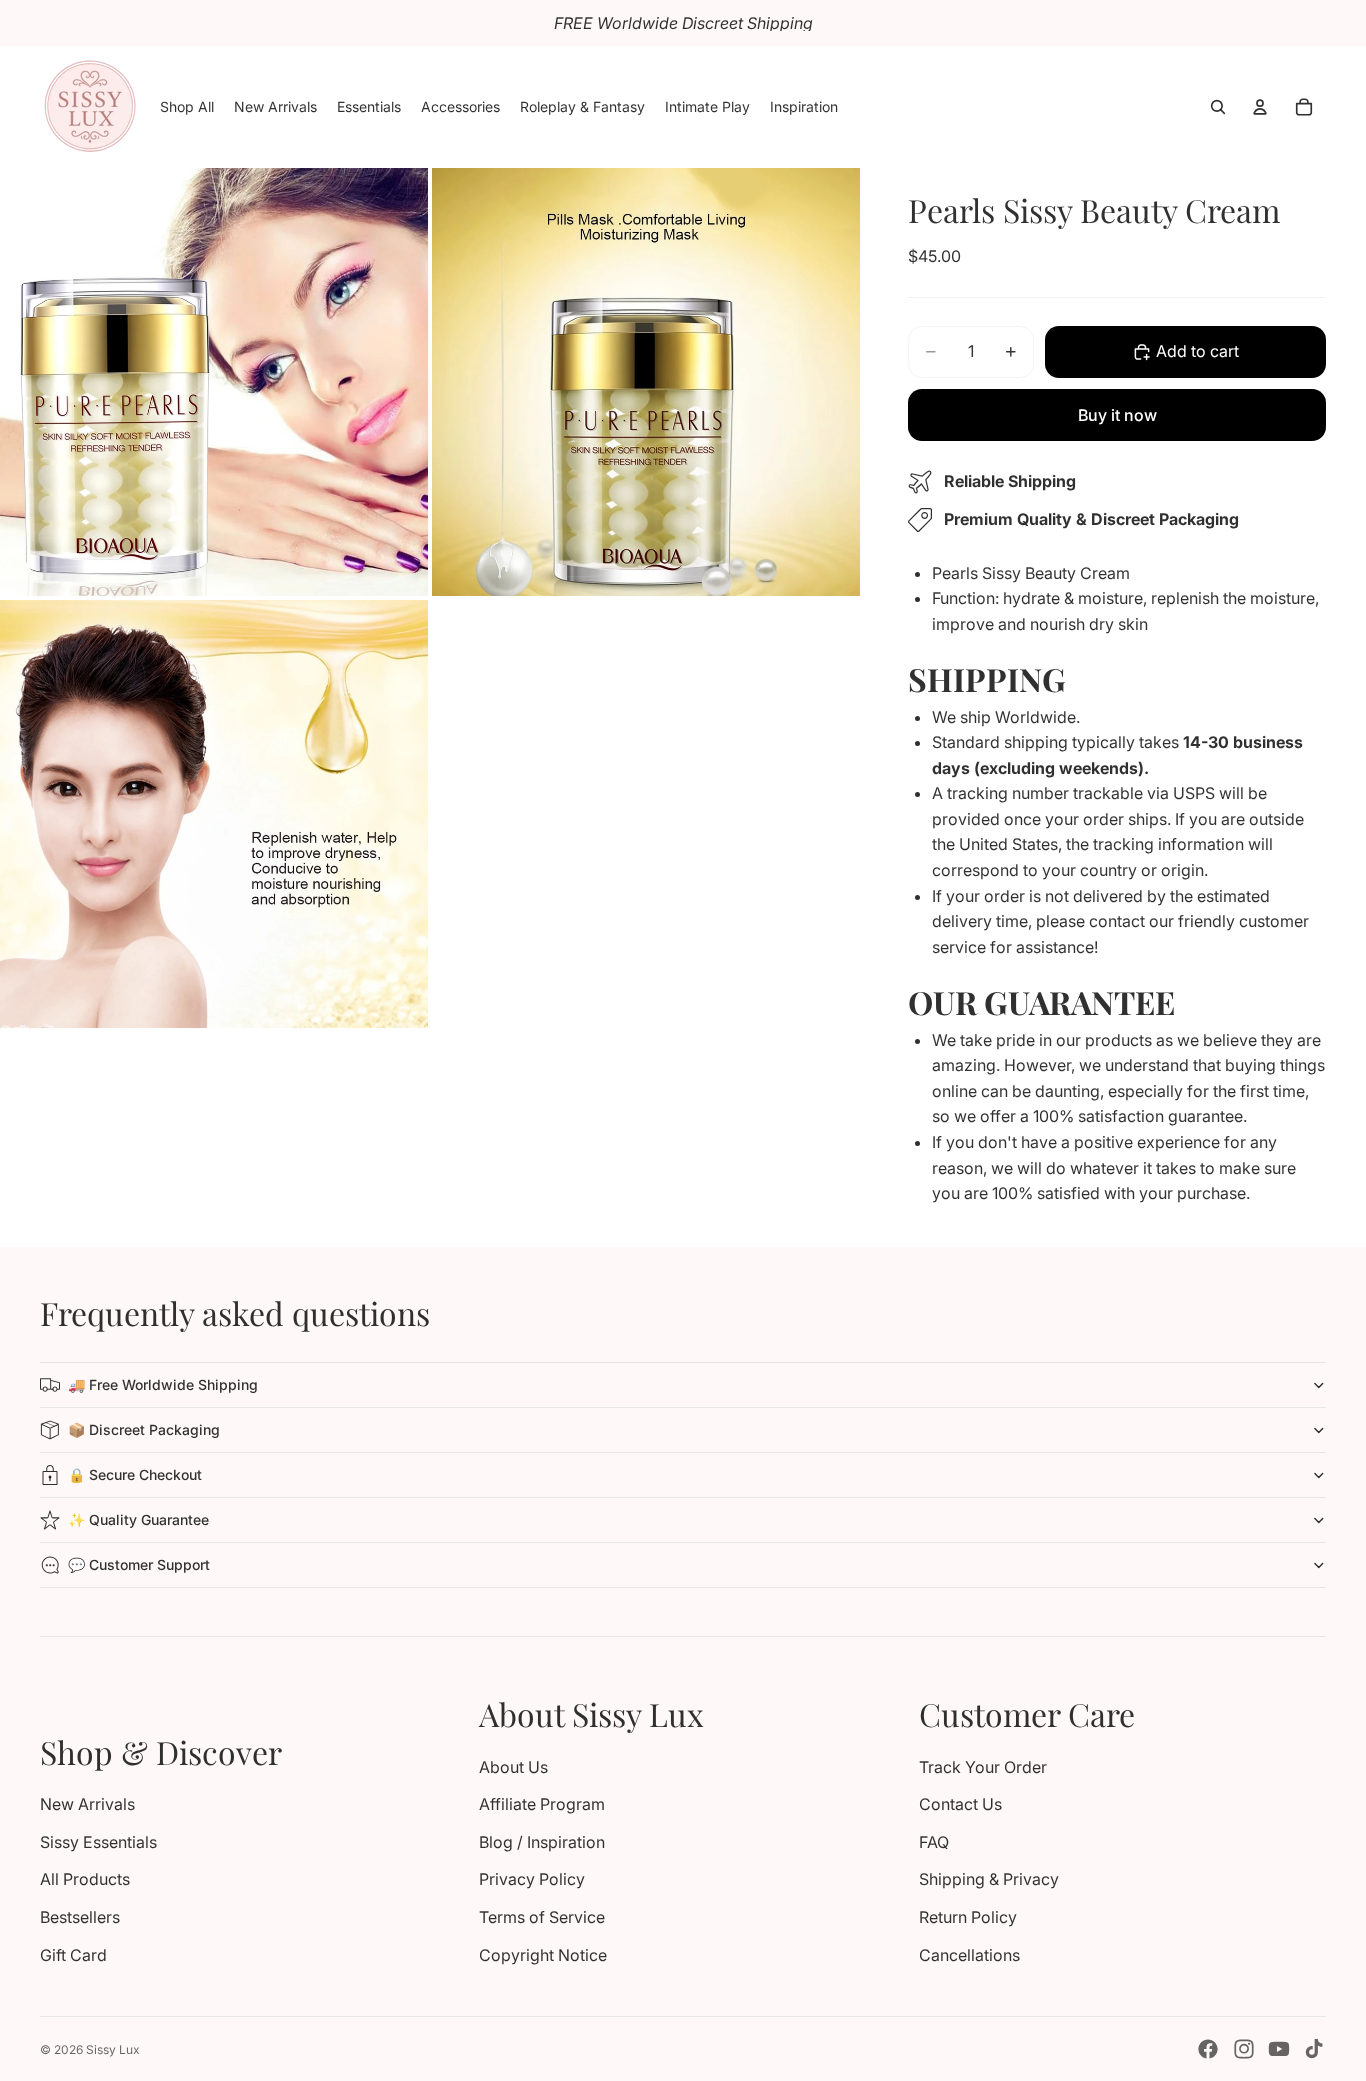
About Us (513, 1767)
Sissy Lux (113, 2049)
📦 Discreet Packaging (144, 1429)
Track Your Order (983, 1767)
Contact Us (960, 1804)
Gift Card (73, 1955)
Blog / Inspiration (542, 1842)
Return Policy (968, 1917)
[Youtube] (1279, 2049)
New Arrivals (87, 1804)
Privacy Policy (532, 1879)
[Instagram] (1244, 2049)
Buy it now (1117, 415)
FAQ (934, 1842)
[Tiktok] (1314, 2049)
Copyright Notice (543, 1955)
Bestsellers (80, 1917)
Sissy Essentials (98, 1842)
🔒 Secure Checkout (135, 1474)
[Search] (1218, 107)
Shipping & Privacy (989, 1879)
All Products (85, 1879)
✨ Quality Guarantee (138, 1519)
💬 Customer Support (139, 1564)
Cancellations (969, 1955)
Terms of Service (542, 1917)
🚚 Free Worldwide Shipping (163, 1384)
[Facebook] (1208, 2049)
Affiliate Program (542, 1804)
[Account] (1260, 107)
